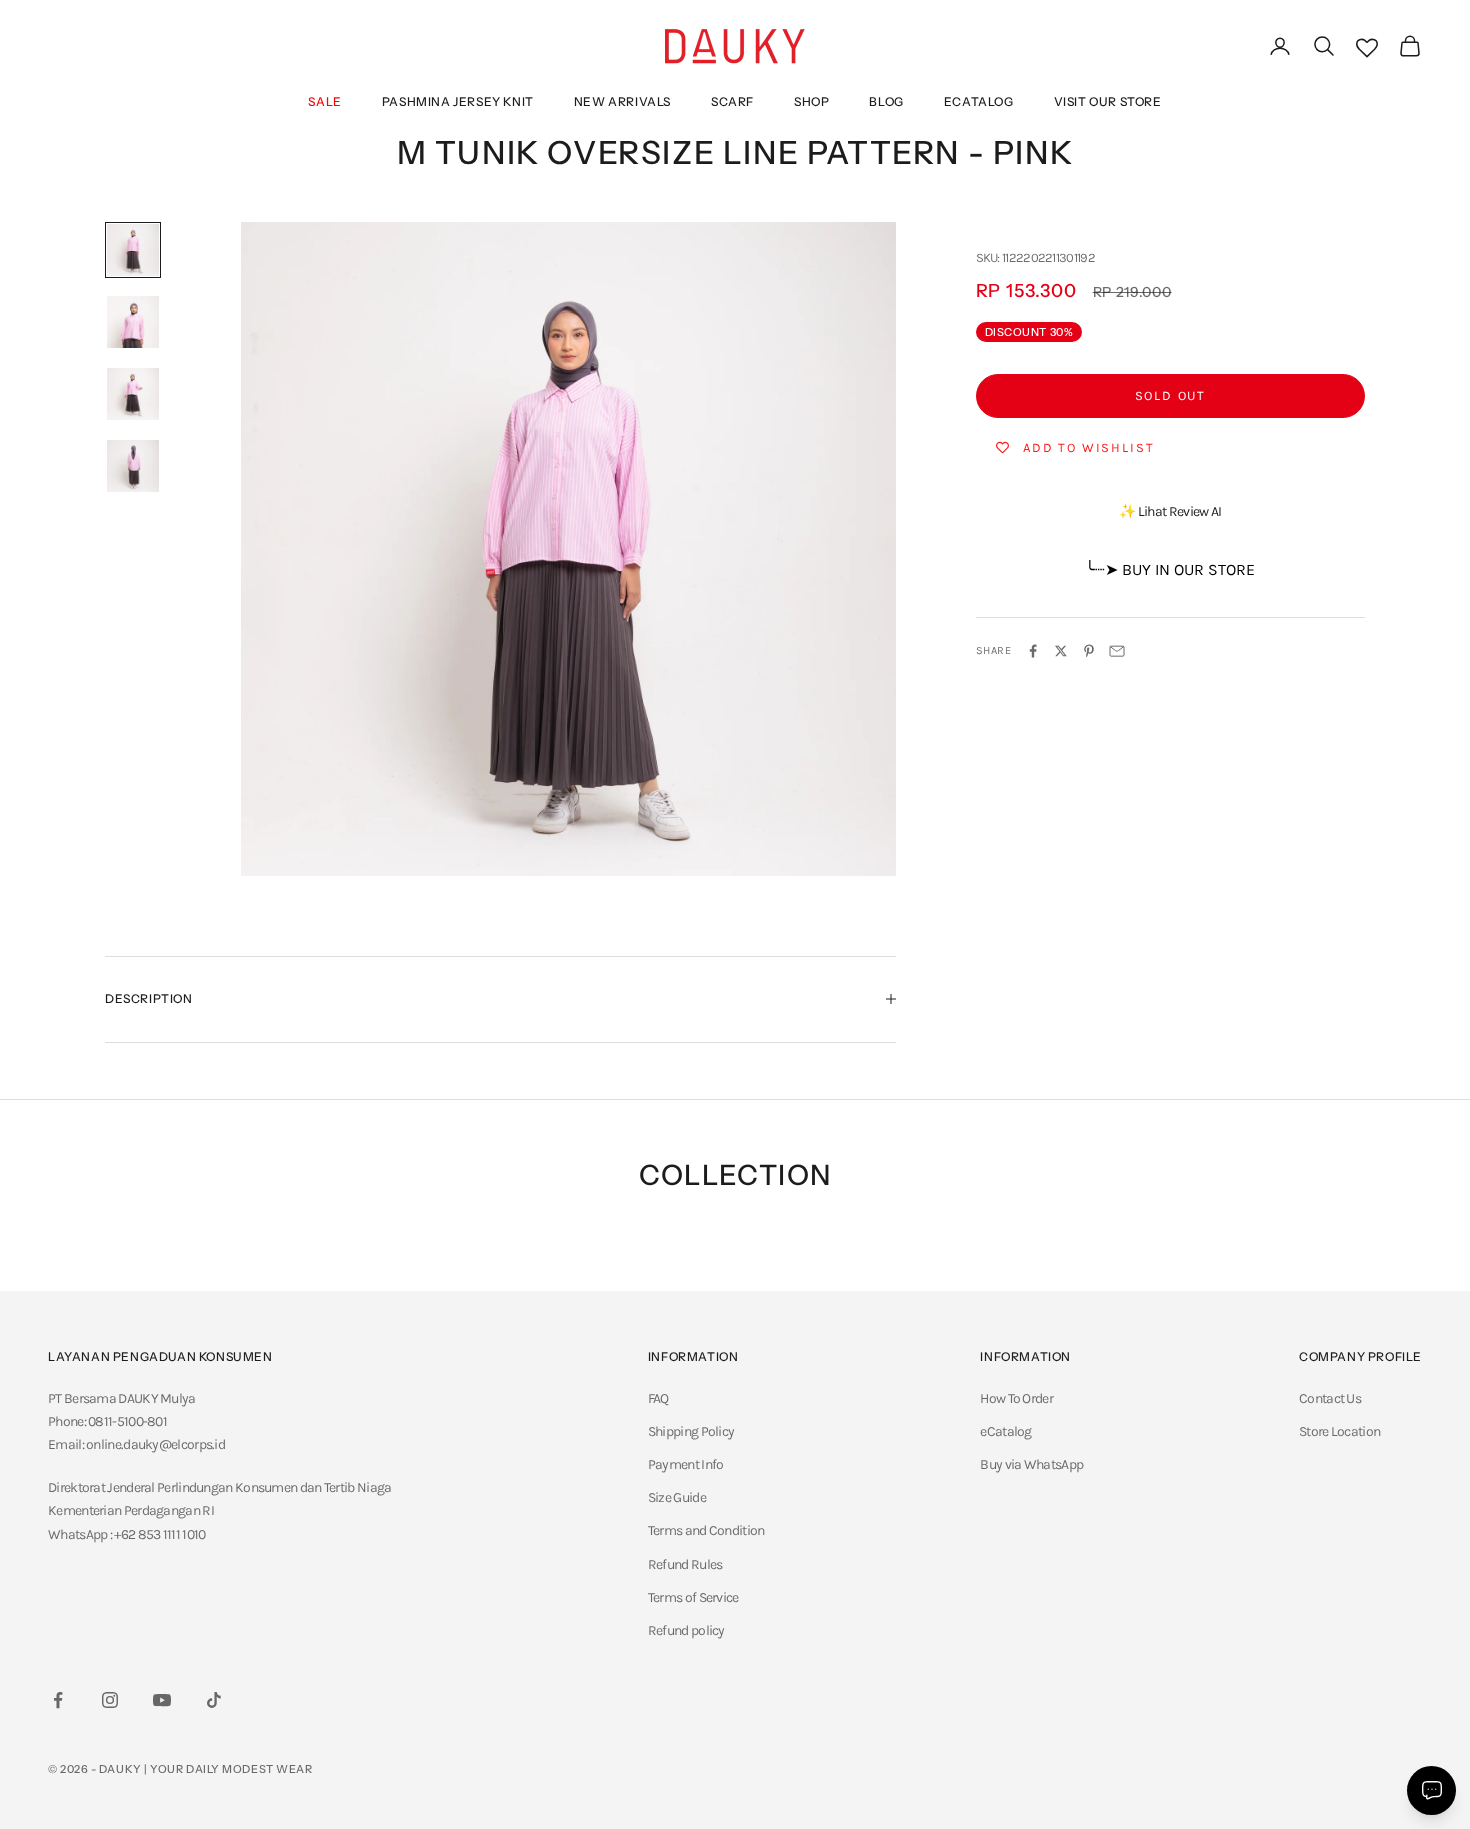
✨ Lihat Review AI (1170, 511)
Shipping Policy (691, 1431)
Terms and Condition (706, 1530)
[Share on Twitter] (1061, 651)
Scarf (732, 101)
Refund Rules (685, 1564)
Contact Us (1330, 1398)
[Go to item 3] (133, 394)
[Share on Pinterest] (1089, 651)
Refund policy (686, 1630)
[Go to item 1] (133, 250)
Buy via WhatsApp (1031, 1464)
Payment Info (686, 1464)
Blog (886, 101)
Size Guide (677, 1497)
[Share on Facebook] (1033, 651)
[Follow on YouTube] (162, 1700)
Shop (811, 101)
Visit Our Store (1108, 101)
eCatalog (979, 101)
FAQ (658, 1398)
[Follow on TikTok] (214, 1700)
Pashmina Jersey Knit (458, 101)
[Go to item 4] (133, 466)
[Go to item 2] (133, 322)
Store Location (1339, 1431)
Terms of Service (693, 1597)
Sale (324, 101)
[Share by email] (1117, 651)
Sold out (1171, 395)
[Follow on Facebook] (58, 1700)
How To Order (1016, 1398)
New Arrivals (622, 101)
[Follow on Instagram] (110, 1700)
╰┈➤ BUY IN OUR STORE (1170, 569)
